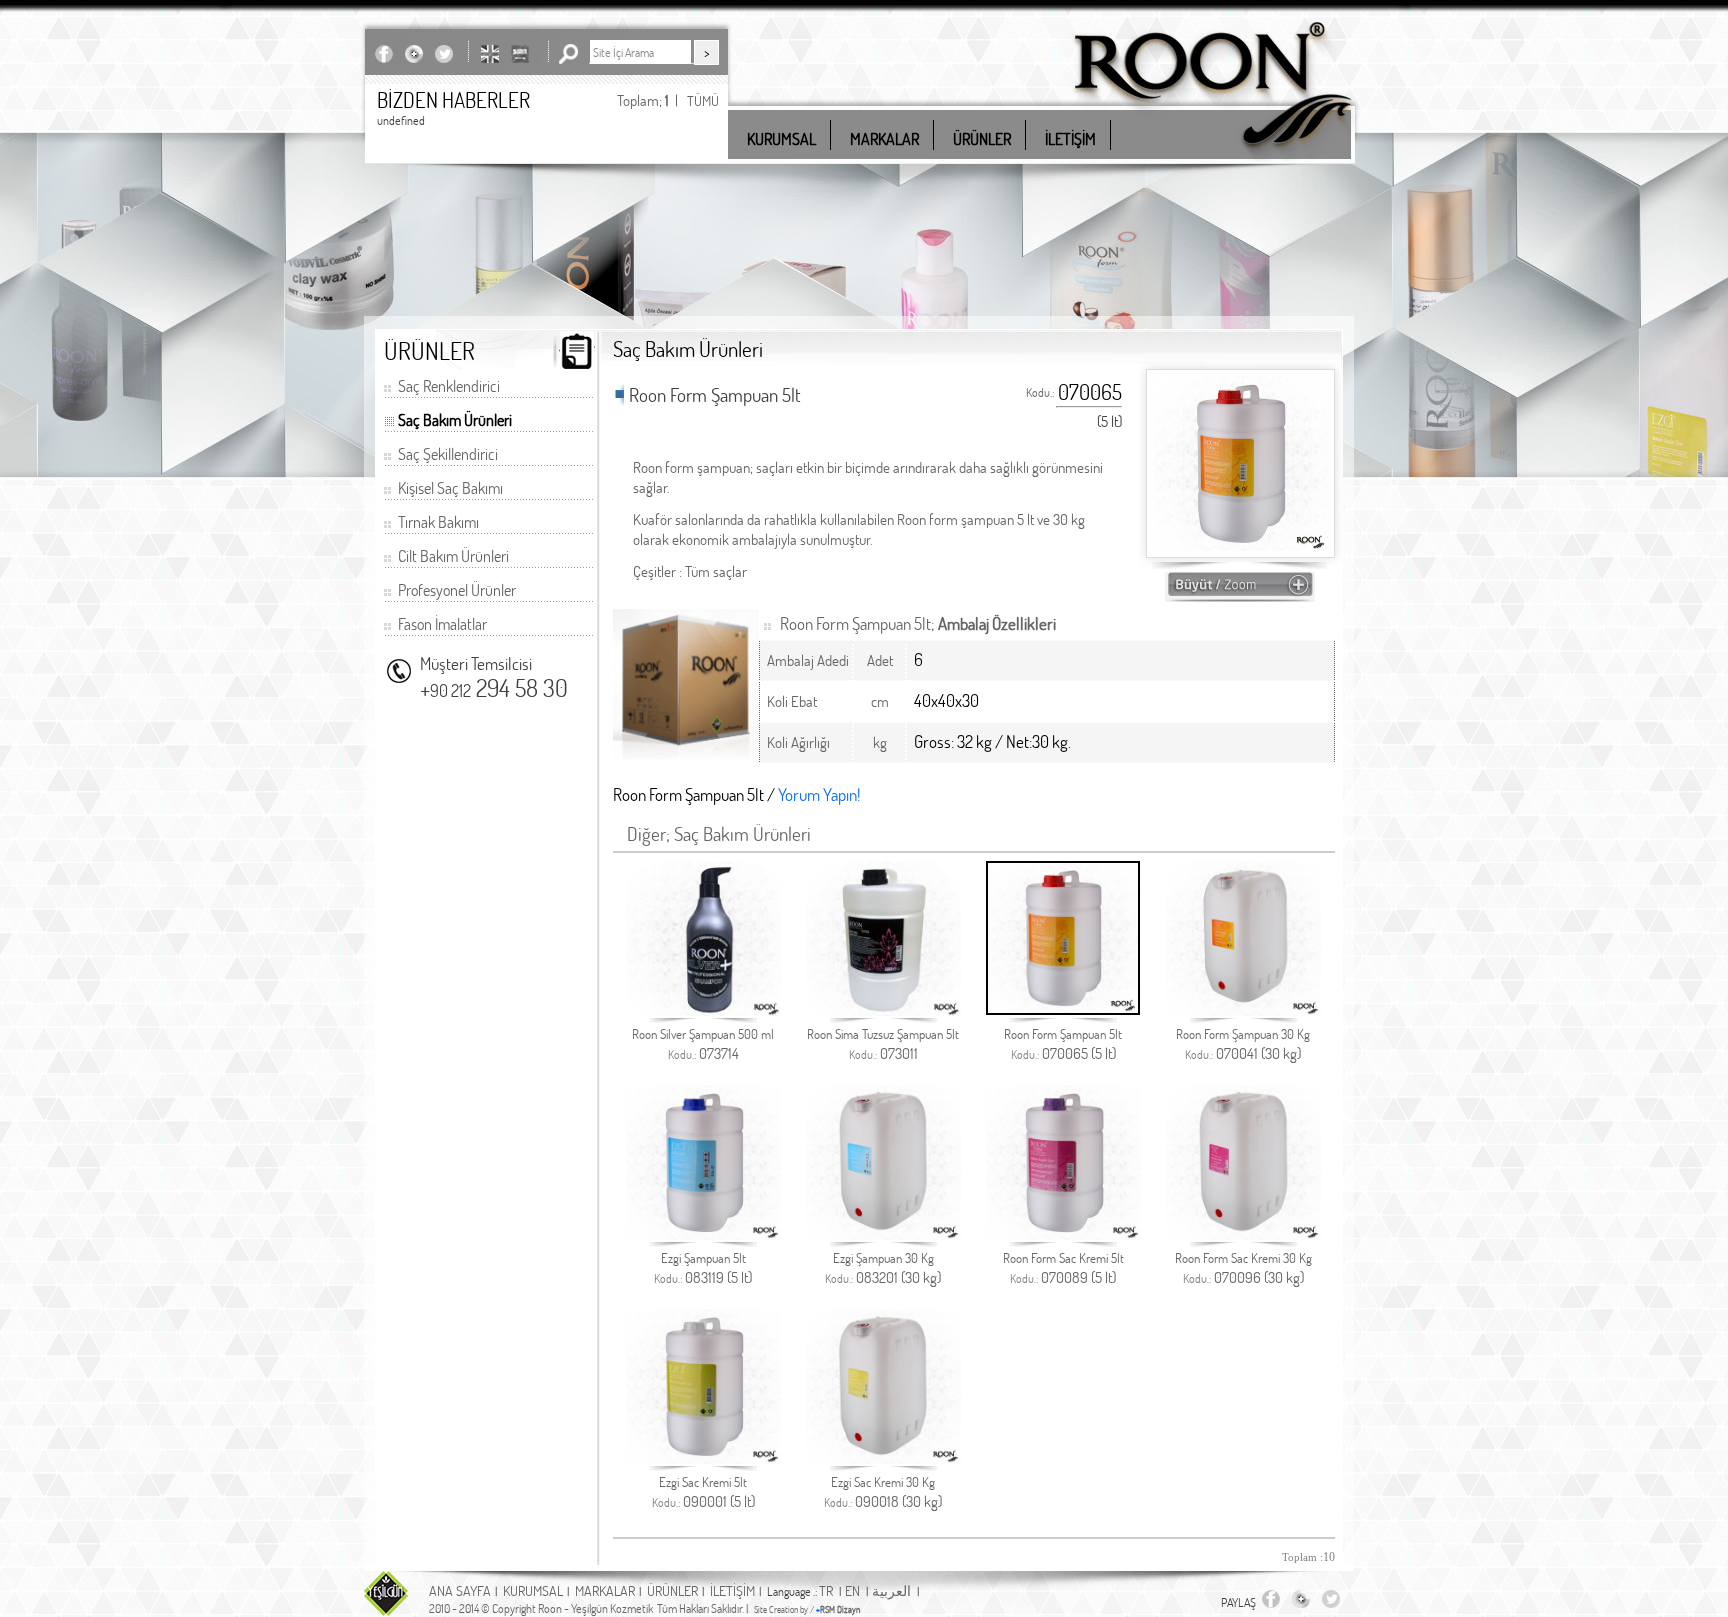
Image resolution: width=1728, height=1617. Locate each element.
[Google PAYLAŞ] (414, 53)
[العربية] (520, 53)
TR (826, 1590)
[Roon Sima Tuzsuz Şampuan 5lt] (883, 1010)
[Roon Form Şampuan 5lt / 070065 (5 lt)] (1240, 592)
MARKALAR (605, 1590)
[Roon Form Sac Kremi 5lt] (1063, 1234)
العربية (891, 1590)
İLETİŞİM (732, 1590)
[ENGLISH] (490, 53)
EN (852, 1590)
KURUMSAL (533, 1590)
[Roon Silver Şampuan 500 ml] (703, 1010)
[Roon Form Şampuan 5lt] (1063, 1009)
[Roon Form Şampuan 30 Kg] (1243, 1010)
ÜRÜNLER (672, 1590)
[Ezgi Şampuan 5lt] (703, 1234)
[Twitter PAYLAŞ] (444, 53)
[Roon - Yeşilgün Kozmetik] (1213, 159)
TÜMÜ (703, 100)
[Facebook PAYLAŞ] (384, 53)
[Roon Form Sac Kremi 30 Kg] (1243, 1234)
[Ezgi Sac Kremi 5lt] (703, 1458)
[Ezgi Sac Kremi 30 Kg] (883, 1458)
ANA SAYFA (460, 1590)
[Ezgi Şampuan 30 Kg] (883, 1234)
